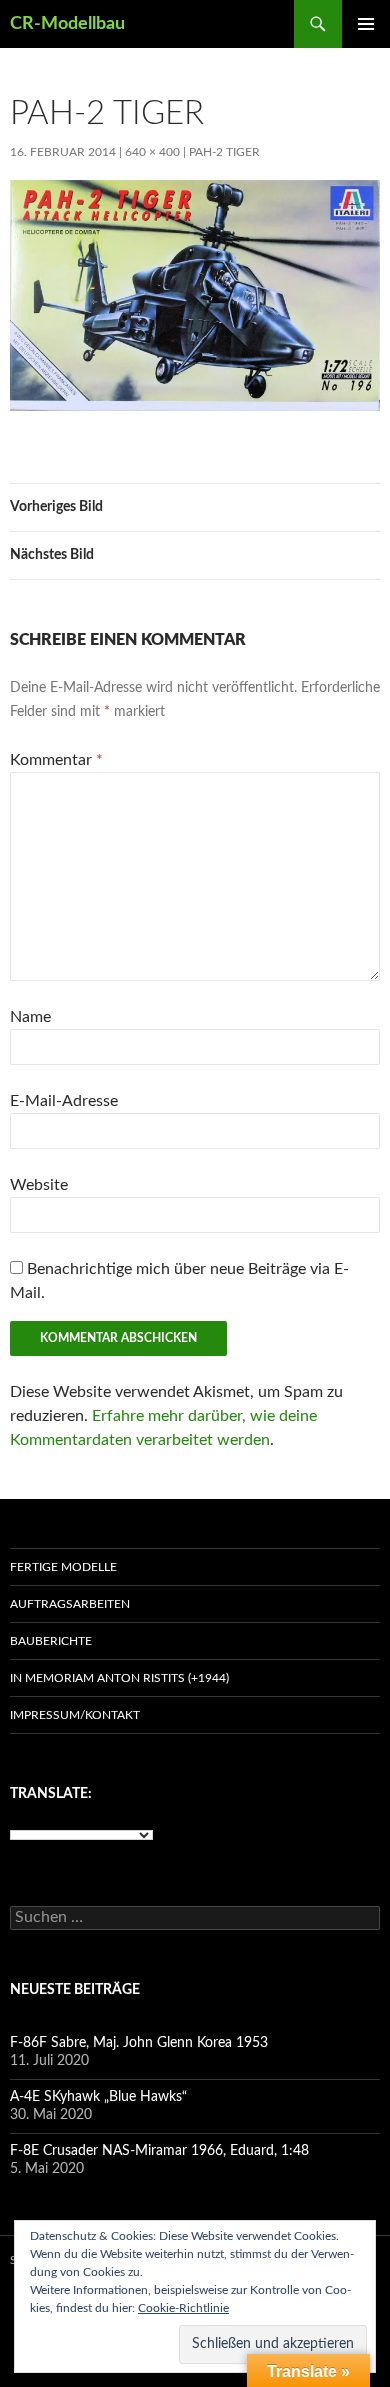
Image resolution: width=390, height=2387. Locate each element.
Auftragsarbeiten (70, 1604)
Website (39, 1185)
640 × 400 (152, 152)
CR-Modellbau (67, 24)
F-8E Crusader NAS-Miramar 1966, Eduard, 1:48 (159, 2151)
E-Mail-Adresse (64, 1101)
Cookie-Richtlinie (183, 2308)
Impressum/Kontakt (75, 1715)
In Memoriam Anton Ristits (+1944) (119, 1678)
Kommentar (56, 760)
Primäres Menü (366, 24)
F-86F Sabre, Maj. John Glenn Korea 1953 (139, 2043)
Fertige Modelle (63, 1567)
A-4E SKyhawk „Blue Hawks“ (98, 2097)
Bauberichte (51, 1641)
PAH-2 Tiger (224, 152)
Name (30, 1017)
